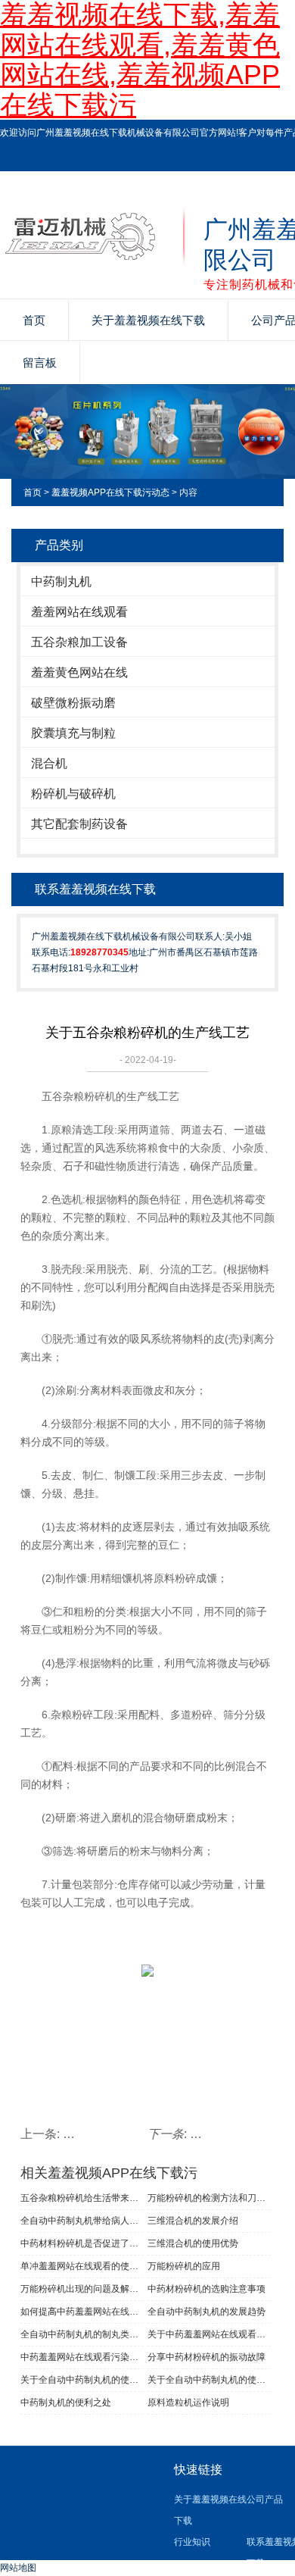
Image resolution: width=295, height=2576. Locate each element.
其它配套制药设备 (79, 824)
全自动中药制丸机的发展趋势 (206, 2312)
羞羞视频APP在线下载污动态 (110, 492)
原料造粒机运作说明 (188, 2402)
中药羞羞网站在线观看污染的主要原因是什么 (82, 2357)
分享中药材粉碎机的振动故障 (206, 2357)
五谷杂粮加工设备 (79, 642)
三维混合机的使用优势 (193, 2243)
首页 (34, 320)
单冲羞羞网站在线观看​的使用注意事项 (82, 2266)
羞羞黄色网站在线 (79, 672)
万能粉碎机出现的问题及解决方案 (82, 2289)
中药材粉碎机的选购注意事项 (206, 2289)
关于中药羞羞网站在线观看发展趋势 (209, 2334)
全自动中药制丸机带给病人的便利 (82, 2221)
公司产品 (265, 2499)
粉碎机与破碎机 (73, 794)
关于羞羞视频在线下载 (148, 320)
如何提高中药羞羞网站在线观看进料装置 (82, 2312)
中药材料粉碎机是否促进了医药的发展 (82, 2243)
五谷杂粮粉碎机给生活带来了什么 (82, 2198)
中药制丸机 (61, 581)
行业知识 (192, 2542)
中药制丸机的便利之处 (66, 2402)
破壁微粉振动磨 (73, 703)
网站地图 (18, 2568)
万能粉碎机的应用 (184, 2266)
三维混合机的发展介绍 (193, 2221)
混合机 (49, 763)
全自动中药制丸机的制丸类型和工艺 (82, 2334)
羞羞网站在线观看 (79, 612)
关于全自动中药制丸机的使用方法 (82, 2380)
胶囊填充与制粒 (73, 733)
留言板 (40, 363)
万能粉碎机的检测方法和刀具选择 (209, 2198)
